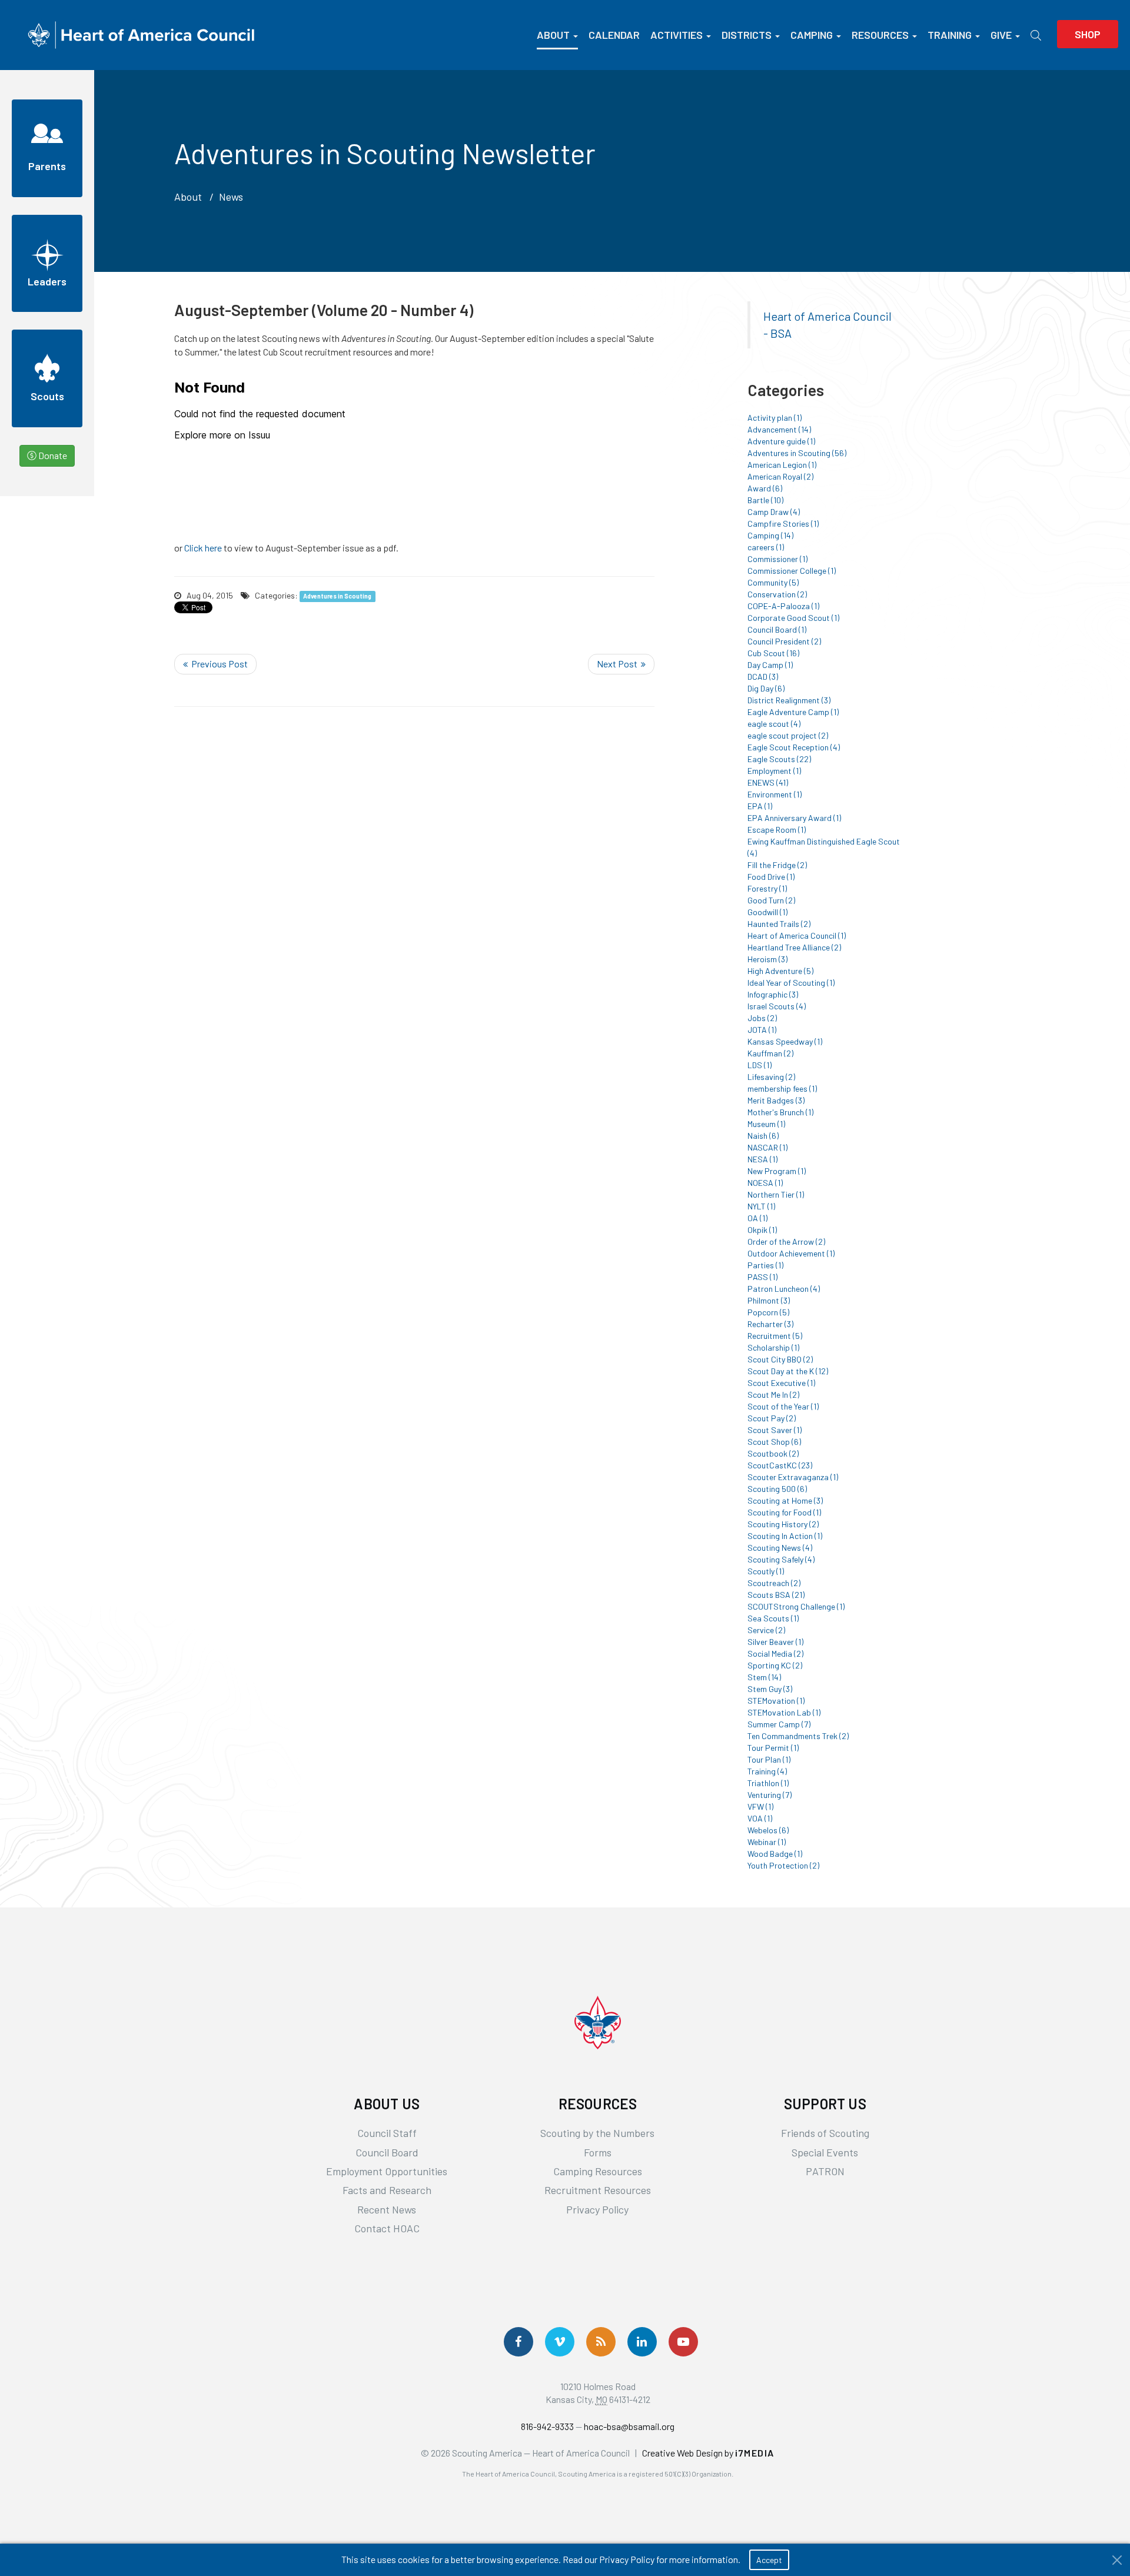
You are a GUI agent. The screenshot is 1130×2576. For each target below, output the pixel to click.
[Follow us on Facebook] (519, 2342)
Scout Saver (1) (775, 1430)
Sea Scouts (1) (773, 1618)
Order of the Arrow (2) (786, 1242)
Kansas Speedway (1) (785, 1041)
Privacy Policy (597, 2209)
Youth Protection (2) (783, 1865)
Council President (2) (784, 641)
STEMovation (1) (776, 1701)
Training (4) (767, 1771)
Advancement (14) (779, 429)
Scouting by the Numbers (597, 2133)
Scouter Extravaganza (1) (793, 1477)
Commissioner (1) (777, 559)
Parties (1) (765, 1265)
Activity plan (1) (775, 418)
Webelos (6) (768, 1830)
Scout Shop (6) (774, 1442)
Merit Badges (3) (776, 1100)
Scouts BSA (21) (776, 1595)
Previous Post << (215, 664)
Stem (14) (764, 1677)
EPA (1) (760, 806)
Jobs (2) (762, 1018)
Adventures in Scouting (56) (797, 453)
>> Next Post (621, 664)
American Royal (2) (780, 476)
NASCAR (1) (767, 1147)
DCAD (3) (763, 677)
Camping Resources (598, 2171)
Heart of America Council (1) (797, 935)
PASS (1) (762, 1277)
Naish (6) (763, 1136)
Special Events (825, 2152)
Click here (203, 548)
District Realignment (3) (789, 700)
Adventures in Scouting (337, 596)
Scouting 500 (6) (777, 1489)
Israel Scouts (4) (777, 1006)
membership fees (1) (782, 1088)
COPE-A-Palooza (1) (783, 606)
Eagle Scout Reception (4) (794, 747)
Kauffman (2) (770, 1053)
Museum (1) (766, 1124)
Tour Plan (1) (769, 1759)
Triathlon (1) (768, 1783)
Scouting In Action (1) (785, 1536)
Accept (769, 2560)
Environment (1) (775, 794)
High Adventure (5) (780, 971)
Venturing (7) (770, 1795)
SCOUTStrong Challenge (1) (796, 1606)
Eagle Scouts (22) (779, 759)
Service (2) (766, 1630)
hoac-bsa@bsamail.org (629, 2426)
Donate (52, 455)
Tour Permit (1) (773, 1748)
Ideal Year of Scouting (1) (791, 983)
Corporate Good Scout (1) (793, 618)
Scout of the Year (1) (783, 1406)
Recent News (387, 2209)
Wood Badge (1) (775, 1854)
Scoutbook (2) (773, 1453)
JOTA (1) (762, 1030)
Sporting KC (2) (775, 1665)
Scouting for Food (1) (784, 1512)
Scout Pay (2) (772, 1418)
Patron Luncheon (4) (784, 1289)
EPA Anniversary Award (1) (794, 818)
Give (1001, 35)
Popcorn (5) (768, 1312)
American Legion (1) (782, 465)
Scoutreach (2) (774, 1583)
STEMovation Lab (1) (784, 1712)
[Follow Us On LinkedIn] (642, 2342)
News (231, 197)
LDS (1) (760, 1065)
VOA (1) (760, 1818)
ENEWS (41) (768, 782)
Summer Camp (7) (779, 1724)
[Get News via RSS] (601, 2342)
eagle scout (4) (774, 724)
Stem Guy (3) (770, 1689)
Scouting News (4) (780, 1548)
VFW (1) (760, 1806)
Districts (747, 35)
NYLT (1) (761, 1206)
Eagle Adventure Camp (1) (793, 712)
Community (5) (773, 582)
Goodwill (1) (767, 912)
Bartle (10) (765, 500)
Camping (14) (770, 535)
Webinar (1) (767, 1842)
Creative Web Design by (708, 2453)
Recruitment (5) (775, 1336)
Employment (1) (774, 771)
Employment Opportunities (387, 2171)
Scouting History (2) (783, 1524)
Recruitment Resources (598, 2190)
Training (950, 35)
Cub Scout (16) (773, 653)
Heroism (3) (767, 959)
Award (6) (765, 488)
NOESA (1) (765, 1183)
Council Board (387, 2152)
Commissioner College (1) (792, 571)
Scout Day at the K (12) (788, 1371)
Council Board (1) (777, 629)
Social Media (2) (775, 1653)
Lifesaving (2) (771, 1077)
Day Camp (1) (770, 665)
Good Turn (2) (771, 900)
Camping (812, 35)
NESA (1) (762, 1159)
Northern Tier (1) (776, 1194)
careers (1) (766, 547)
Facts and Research (387, 2190)
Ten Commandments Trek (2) (798, 1736)
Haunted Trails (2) (779, 924)
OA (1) (757, 1218)
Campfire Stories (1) (783, 523)
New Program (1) (777, 1171)
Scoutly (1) (766, 1571)
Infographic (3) (773, 994)
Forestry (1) (767, 888)
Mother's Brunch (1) (780, 1112)
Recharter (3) (770, 1324)
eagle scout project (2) (788, 735)
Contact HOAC (387, 2228)
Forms (598, 2152)
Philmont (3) (769, 1300)
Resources (880, 35)
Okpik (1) (762, 1230)
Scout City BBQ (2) (780, 1359)
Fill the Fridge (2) (777, 865)
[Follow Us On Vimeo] (560, 2342)
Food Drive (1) (771, 877)
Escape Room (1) (777, 830)
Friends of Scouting (825, 2133)
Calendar (614, 35)
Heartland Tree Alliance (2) (794, 947)
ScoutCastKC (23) (780, 1465)
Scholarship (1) (773, 1347)
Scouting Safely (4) (781, 1559)
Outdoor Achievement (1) (791, 1253)
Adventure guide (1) (781, 441)
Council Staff (387, 2133)
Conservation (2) (777, 594)
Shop (1088, 34)
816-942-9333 (547, 2426)
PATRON (825, 2171)
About (553, 35)
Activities (677, 35)
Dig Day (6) (766, 688)
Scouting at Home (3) (785, 1500)
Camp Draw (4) (774, 512)
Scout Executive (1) (781, 1383)
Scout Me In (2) (773, 1395)
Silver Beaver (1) (775, 1642)
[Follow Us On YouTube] (683, 2342)
